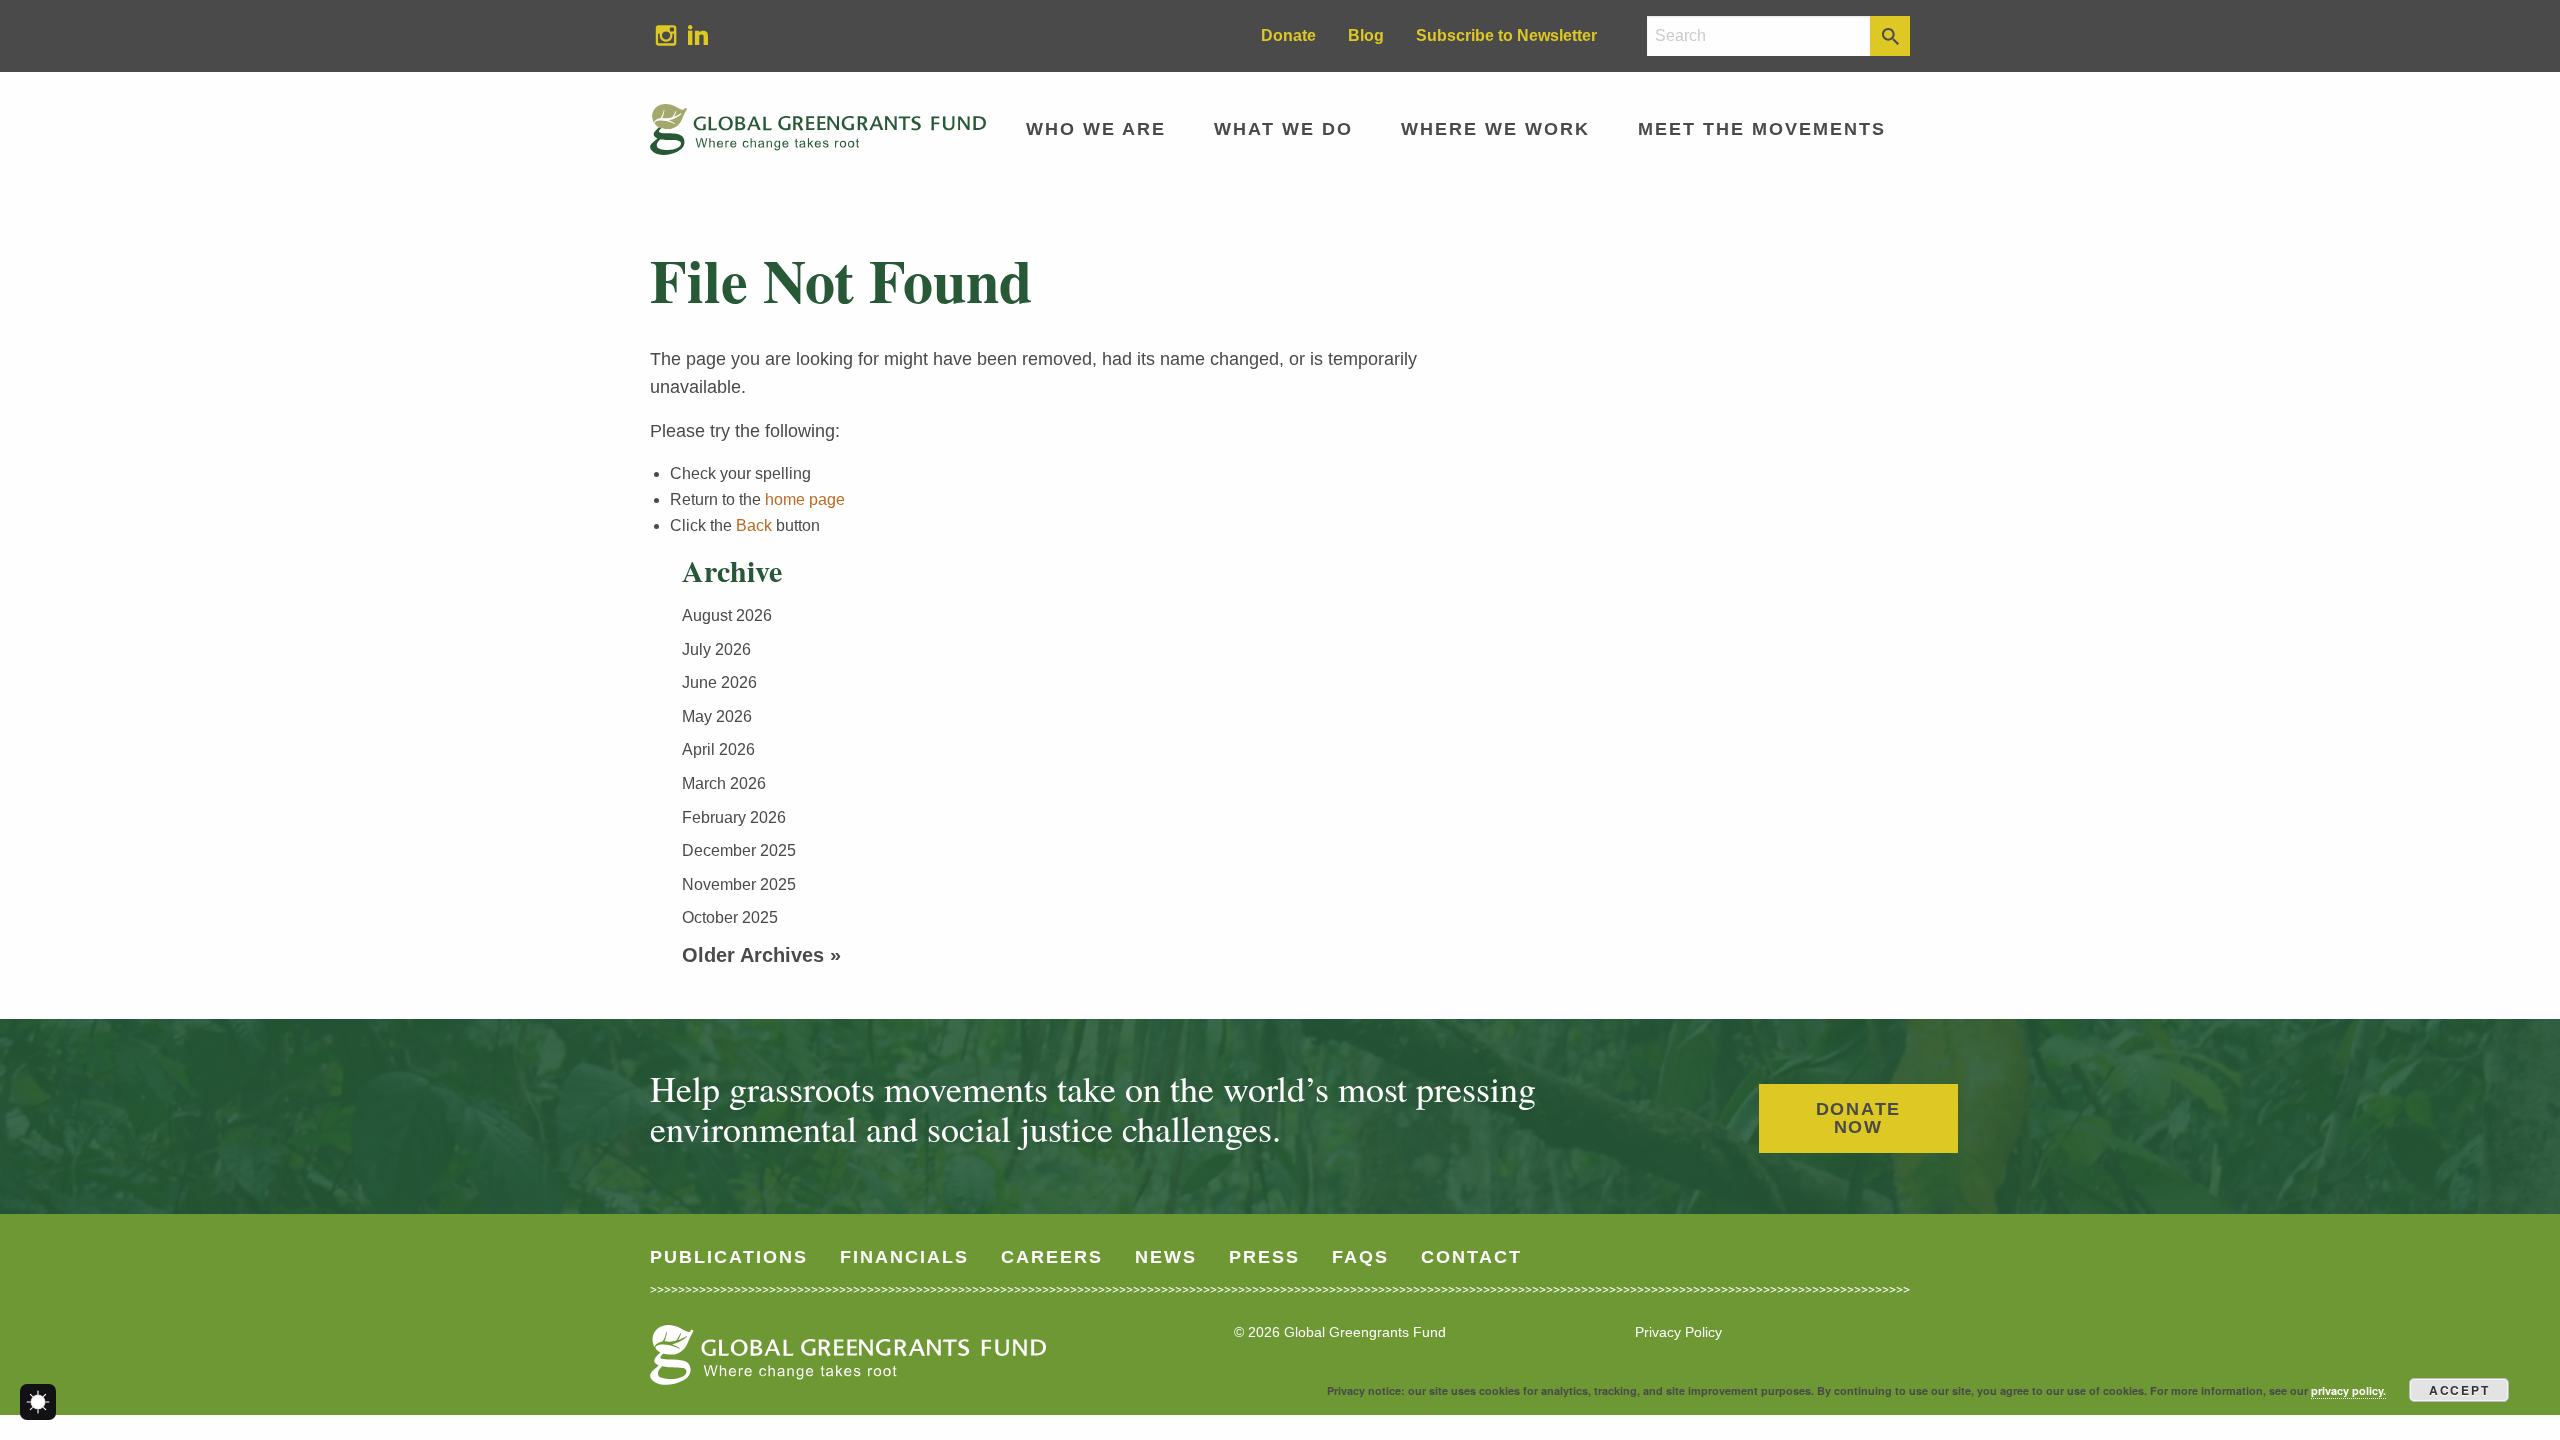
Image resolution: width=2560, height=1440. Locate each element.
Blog (1366, 35)
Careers (1052, 1257)
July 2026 (716, 649)
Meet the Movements (1762, 129)
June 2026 (719, 682)
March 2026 (724, 783)
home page (805, 499)
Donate (1288, 35)
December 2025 (739, 850)
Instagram (658, 34)
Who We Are (1096, 129)
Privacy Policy (1678, 1332)
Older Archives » (761, 955)
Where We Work (1495, 129)
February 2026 (734, 817)
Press (1264, 1257)
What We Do (1283, 129)
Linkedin (690, 34)
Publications (729, 1257)
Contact (1471, 1257)
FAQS (1360, 1257)
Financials (904, 1257)
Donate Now (1859, 1118)
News (1166, 1257)
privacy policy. (2348, 1390)
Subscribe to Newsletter (1506, 35)
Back (754, 525)
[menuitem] (666, 36)
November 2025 (739, 884)
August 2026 (727, 615)
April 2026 (718, 749)
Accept (2459, 1390)
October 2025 (730, 917)
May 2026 (717, 716)
